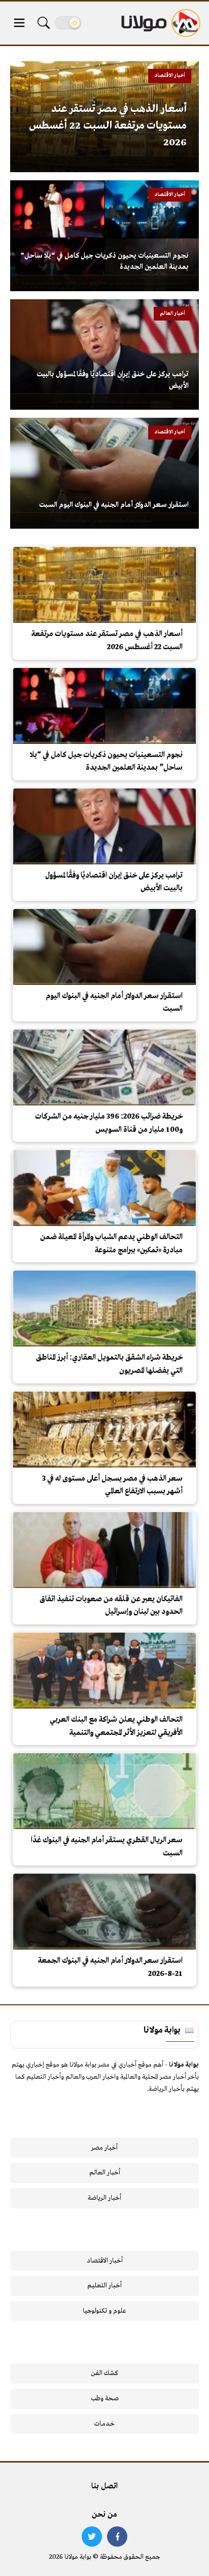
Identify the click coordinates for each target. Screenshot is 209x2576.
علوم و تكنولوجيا (104, 2311)
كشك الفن (105, 2373)
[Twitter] (92, 2537)
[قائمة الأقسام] (19, 23)
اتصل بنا (104, 2486)
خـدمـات (104, 2424)
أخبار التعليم (104, 2286)
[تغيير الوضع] (68, 23)
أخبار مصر (104, 2148)
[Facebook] (117, 2537)
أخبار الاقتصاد (105, 2261)
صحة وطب (105, 2399)
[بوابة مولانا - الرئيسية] (160, 23)
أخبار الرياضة (104, 2198)
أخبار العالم (105, 2173)
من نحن (104, 2515)
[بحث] (44, 23)
